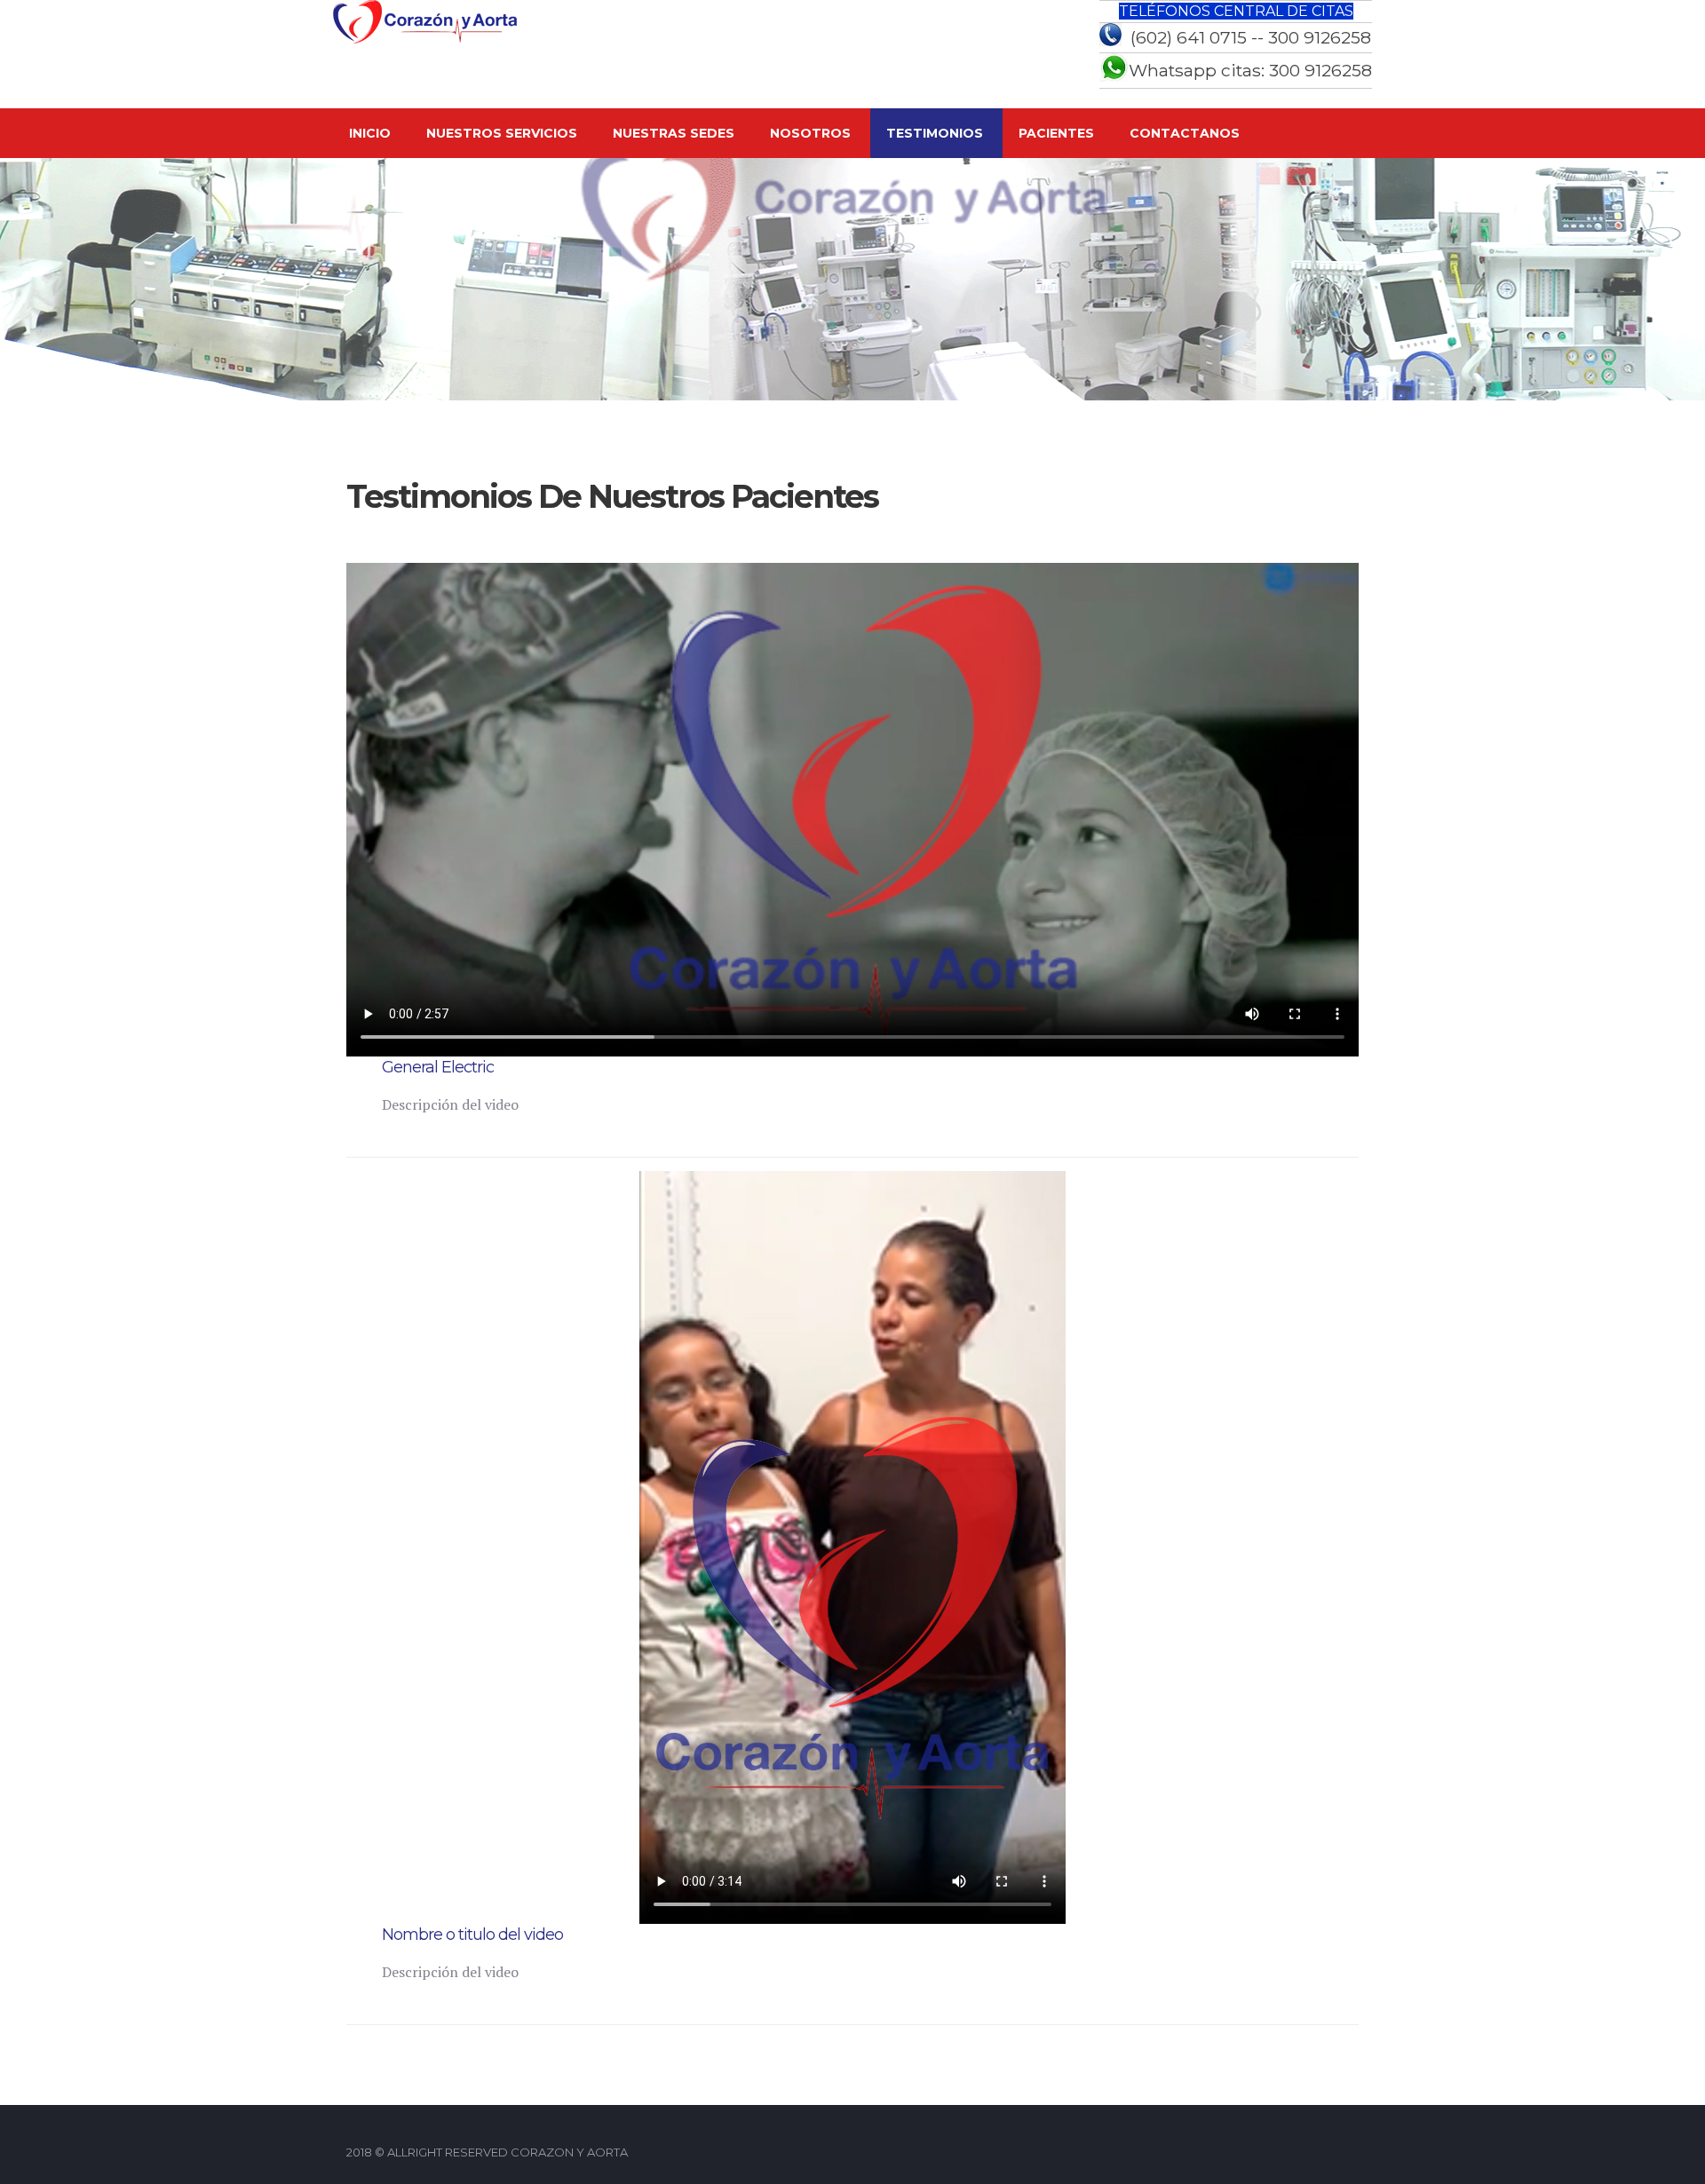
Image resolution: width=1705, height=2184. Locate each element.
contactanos (1185, 133)
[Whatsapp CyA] (1114, 77)
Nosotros (810, 133)
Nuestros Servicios (502, 133)
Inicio (370, 133)
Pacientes (1056, 133)
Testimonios (935, 133)
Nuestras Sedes (674, 133)
